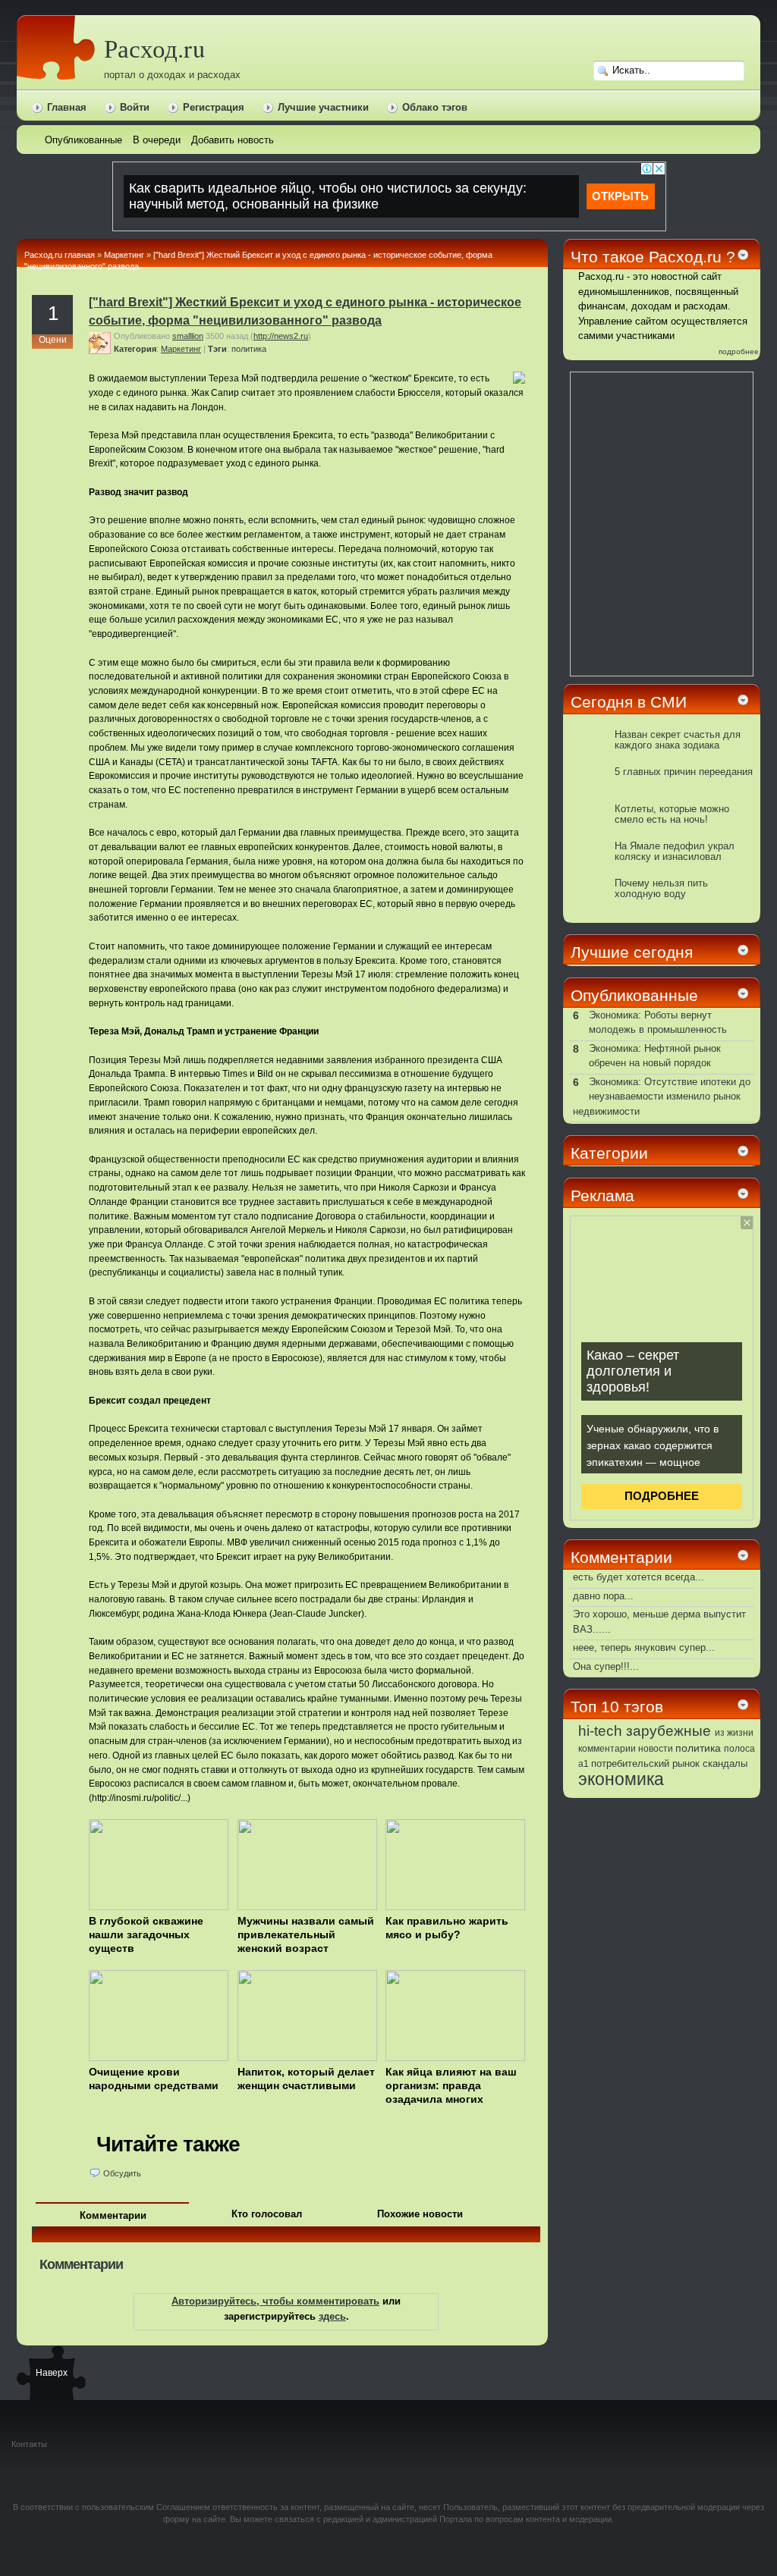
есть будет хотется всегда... (639, 1577)
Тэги (217, 349)
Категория (135, 349)
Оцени (53, 340)
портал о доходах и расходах (172, 75)
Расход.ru (154, 48)
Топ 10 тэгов (617, 1707)
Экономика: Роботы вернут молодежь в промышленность (658, 1023)
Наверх (51, 2373)
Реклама (602, 1195)
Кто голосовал (267, 2214)
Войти (135, 107)
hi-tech (600, 1731)
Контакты (29, 2444)
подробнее (739, 351)
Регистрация (214, 107)
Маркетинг (124, 255)
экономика (621, 1779)
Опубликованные (634, 995)
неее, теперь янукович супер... (644, 1647)
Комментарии (113, 2215)
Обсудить (122, 2173)
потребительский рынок (645, 1763)
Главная (67, 107)
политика (249, 349)
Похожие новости (420, 2214)
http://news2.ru (281, 336)
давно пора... (603, 1596)
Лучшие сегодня (632, 952)
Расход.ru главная (60, 255)
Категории (609, 1153)
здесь (332, 2316)
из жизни (734, 1733)
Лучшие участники (323, 107)
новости (656, 1749)
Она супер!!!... (606, 1666)
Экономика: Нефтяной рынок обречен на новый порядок (655, 1056)
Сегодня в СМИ (629, 702)
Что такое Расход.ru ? (653, 257)
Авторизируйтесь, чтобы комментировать (275, 2301)
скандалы (725, 1764)
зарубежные (668, 1730)
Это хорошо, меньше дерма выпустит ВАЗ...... (659, 1622)
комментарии (607, 1749)
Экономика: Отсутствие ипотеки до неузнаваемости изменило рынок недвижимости (662, 1097)
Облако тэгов (435, 107)
